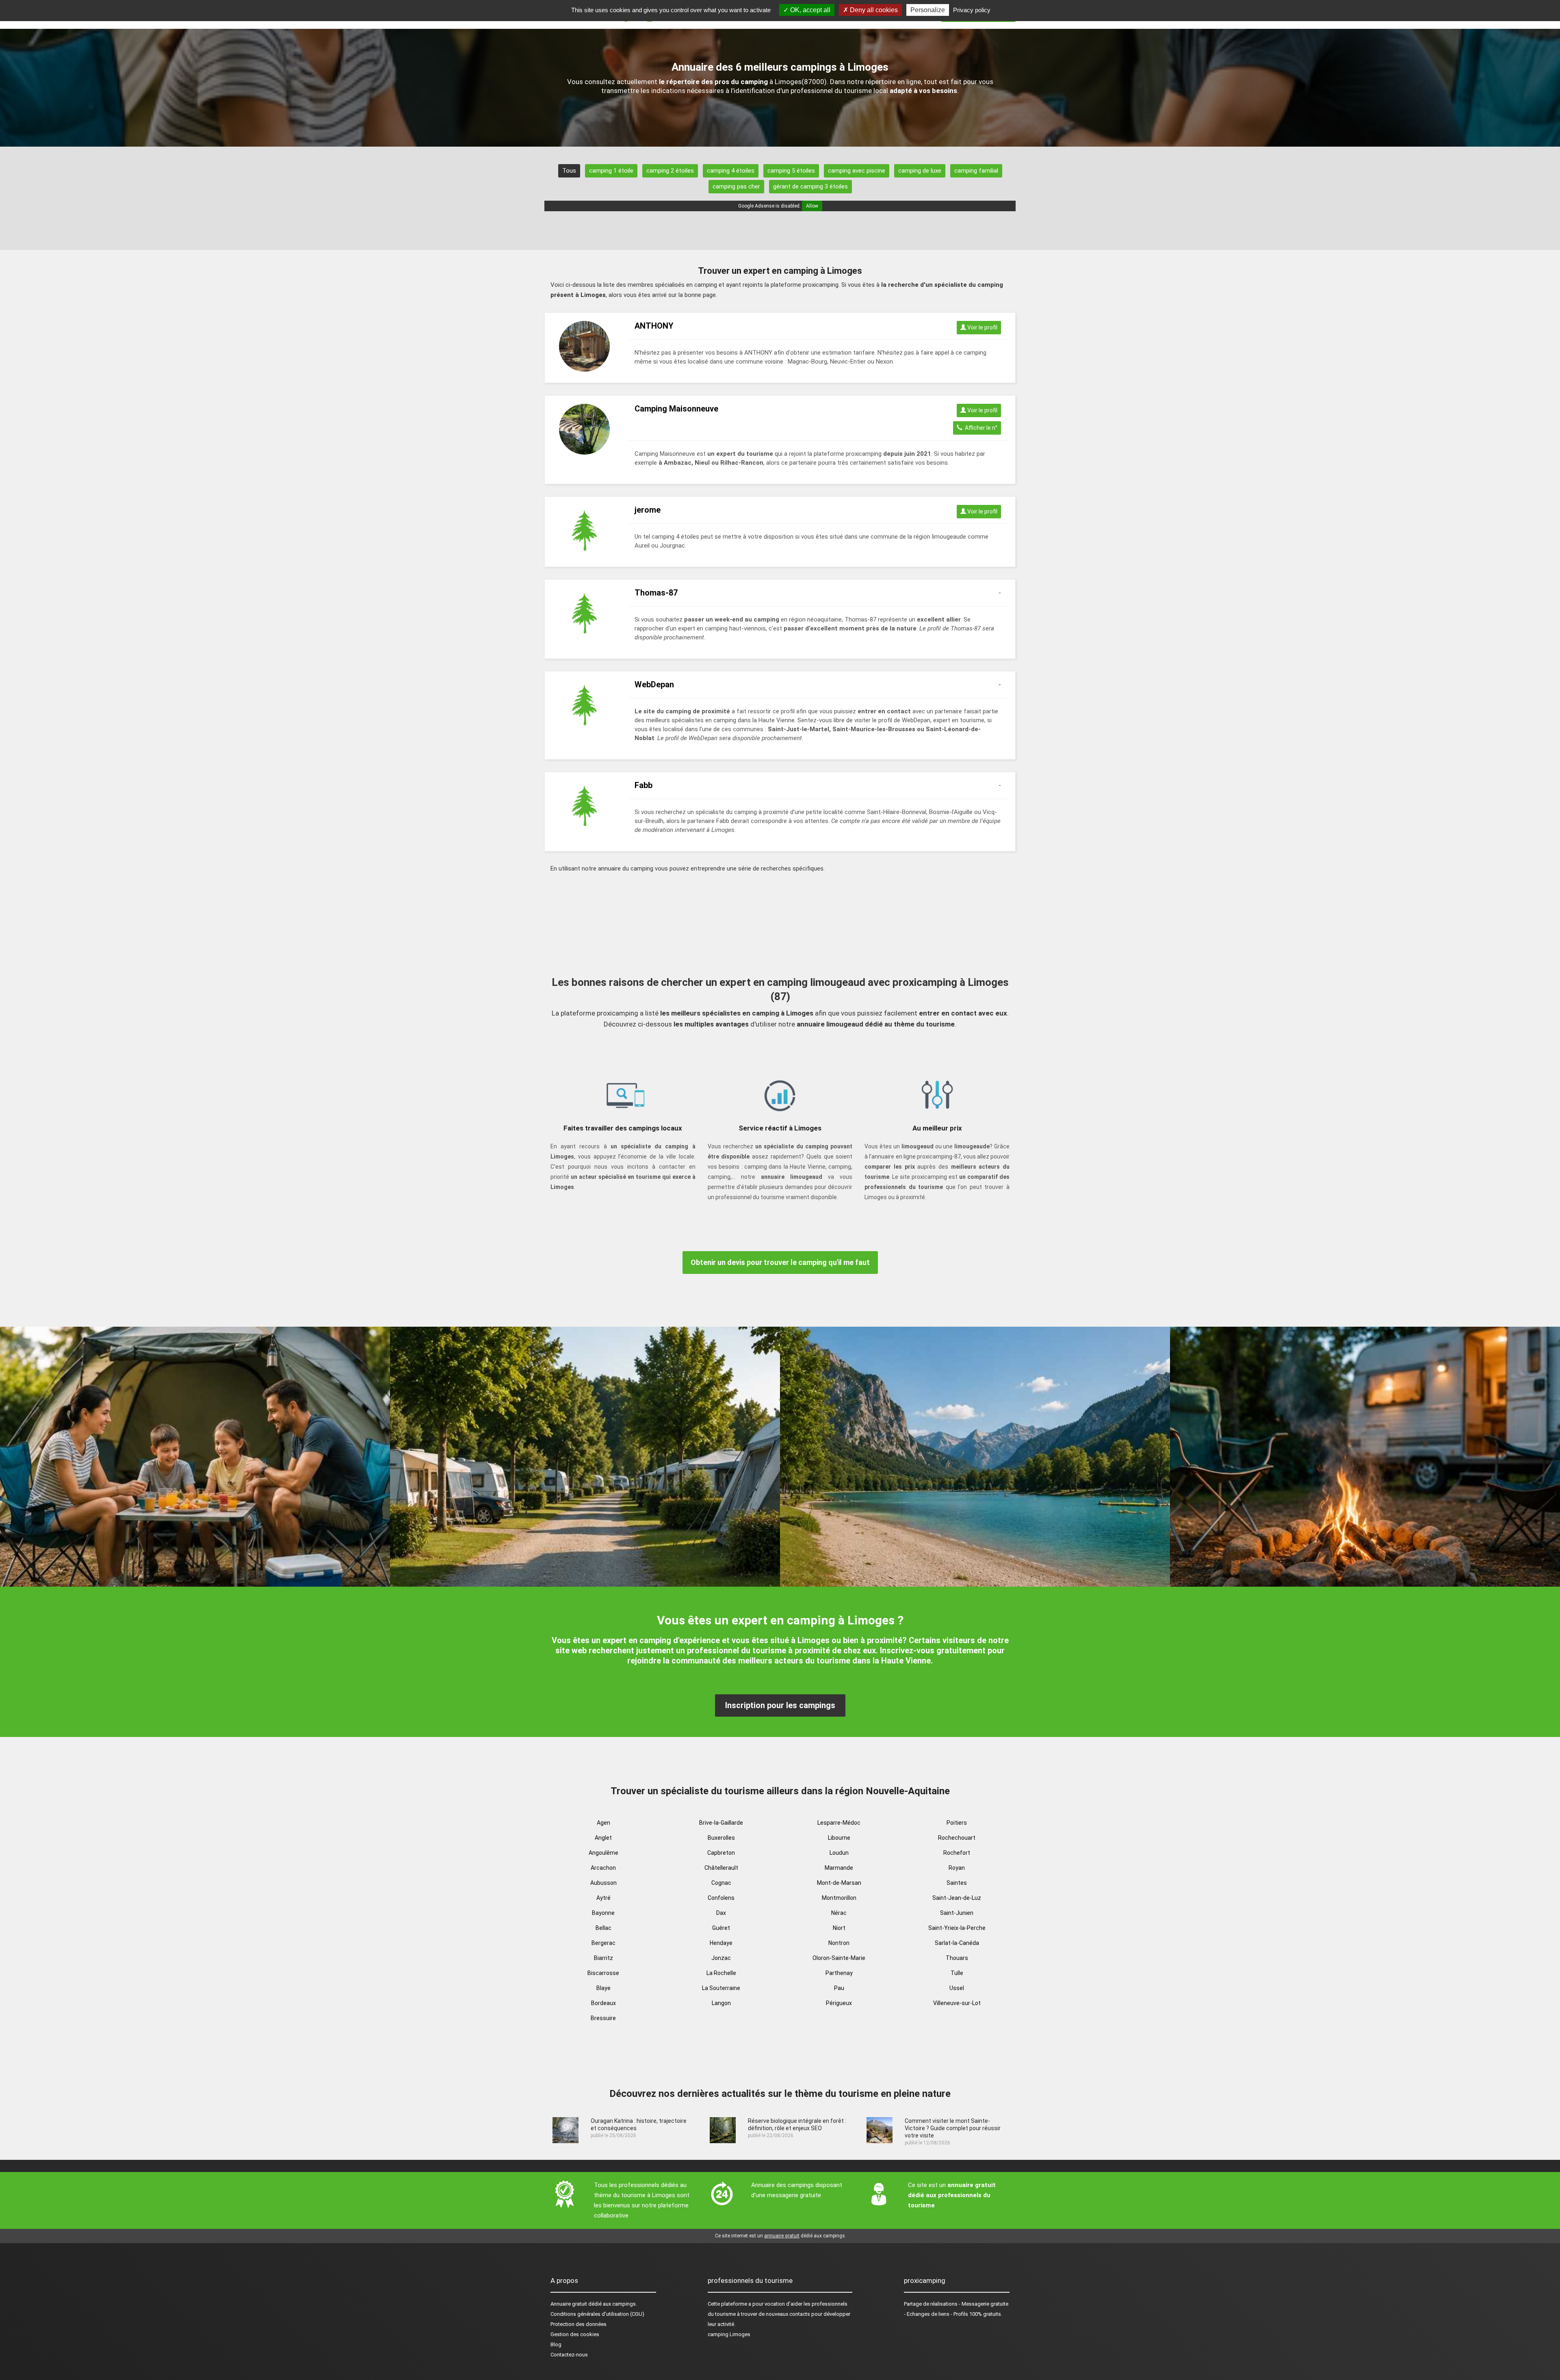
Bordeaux (603, 2003)
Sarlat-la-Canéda (957, 1943)
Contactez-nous (569, 2355)
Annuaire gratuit (569, 2304)
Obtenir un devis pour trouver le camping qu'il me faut (780, 1262)
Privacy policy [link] (972, 10)
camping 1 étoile (611, 171)
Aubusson (603, 1883)
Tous (569, 171)
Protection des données (578, 2324)
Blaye (603, 1988)
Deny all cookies (873, 10)
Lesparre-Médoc (839, 1823)
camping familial (976, 171)
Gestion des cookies (575, 2334)
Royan (957, 1868)
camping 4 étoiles (731, 171)
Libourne (839, 1838)
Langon (721, 2003)
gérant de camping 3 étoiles (810, 186)
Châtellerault (721, 1868)
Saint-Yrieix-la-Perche (957, 1928)
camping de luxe (920, 171)
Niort (839, 1928)
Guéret (721, 1928)
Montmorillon (839, 1898)
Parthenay (839, 1973)
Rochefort (957, 1853)
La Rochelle (721, 1973)
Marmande (839, 1868)
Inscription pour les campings (780, 1705)
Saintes (957, 1883)
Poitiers (957, 1823)
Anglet (603, 1838)
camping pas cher (736, 186)
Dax (721, 1913)
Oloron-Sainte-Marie (839, 1958)
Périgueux (839, 2003)
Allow (812, 206)
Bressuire (603, 2018)
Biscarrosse (603, 1973)
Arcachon (603, 1868)
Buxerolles (721, 1838)
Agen (603, 1823)
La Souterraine (721, 1988)
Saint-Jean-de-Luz (957, 1898)
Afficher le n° (980, 428)
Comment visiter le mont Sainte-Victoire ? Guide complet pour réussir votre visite (953, 2128)
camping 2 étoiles (670, 171)
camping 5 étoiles (791, 171)
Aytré (603, 1898)
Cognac (721, 1883)
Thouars (957, 1958)
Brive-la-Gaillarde (721, 1823)
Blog (556, 2344)
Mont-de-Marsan (839, 1883)
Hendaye (721, 1943)
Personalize (928, 10)
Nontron (839, 1943)
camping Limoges (729, 2334)
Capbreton (721, 1853)
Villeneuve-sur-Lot (957, 2003)
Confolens (721, 1898)
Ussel (957, 1988)
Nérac (839, 1913)
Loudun (839, 1853)
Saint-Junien (957, 1913)
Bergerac (603, 1943)
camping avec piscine (857, 171)
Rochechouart (957, 1838)
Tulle (957, 1973)
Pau (839, 1988)
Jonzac (721, 1958)
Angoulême (603, 1853)
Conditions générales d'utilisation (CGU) (597, 2314)
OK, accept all (809, 10)
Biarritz (603, 1958)
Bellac (603, 1928)
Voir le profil (982, 327)
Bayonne (603, 1913)
